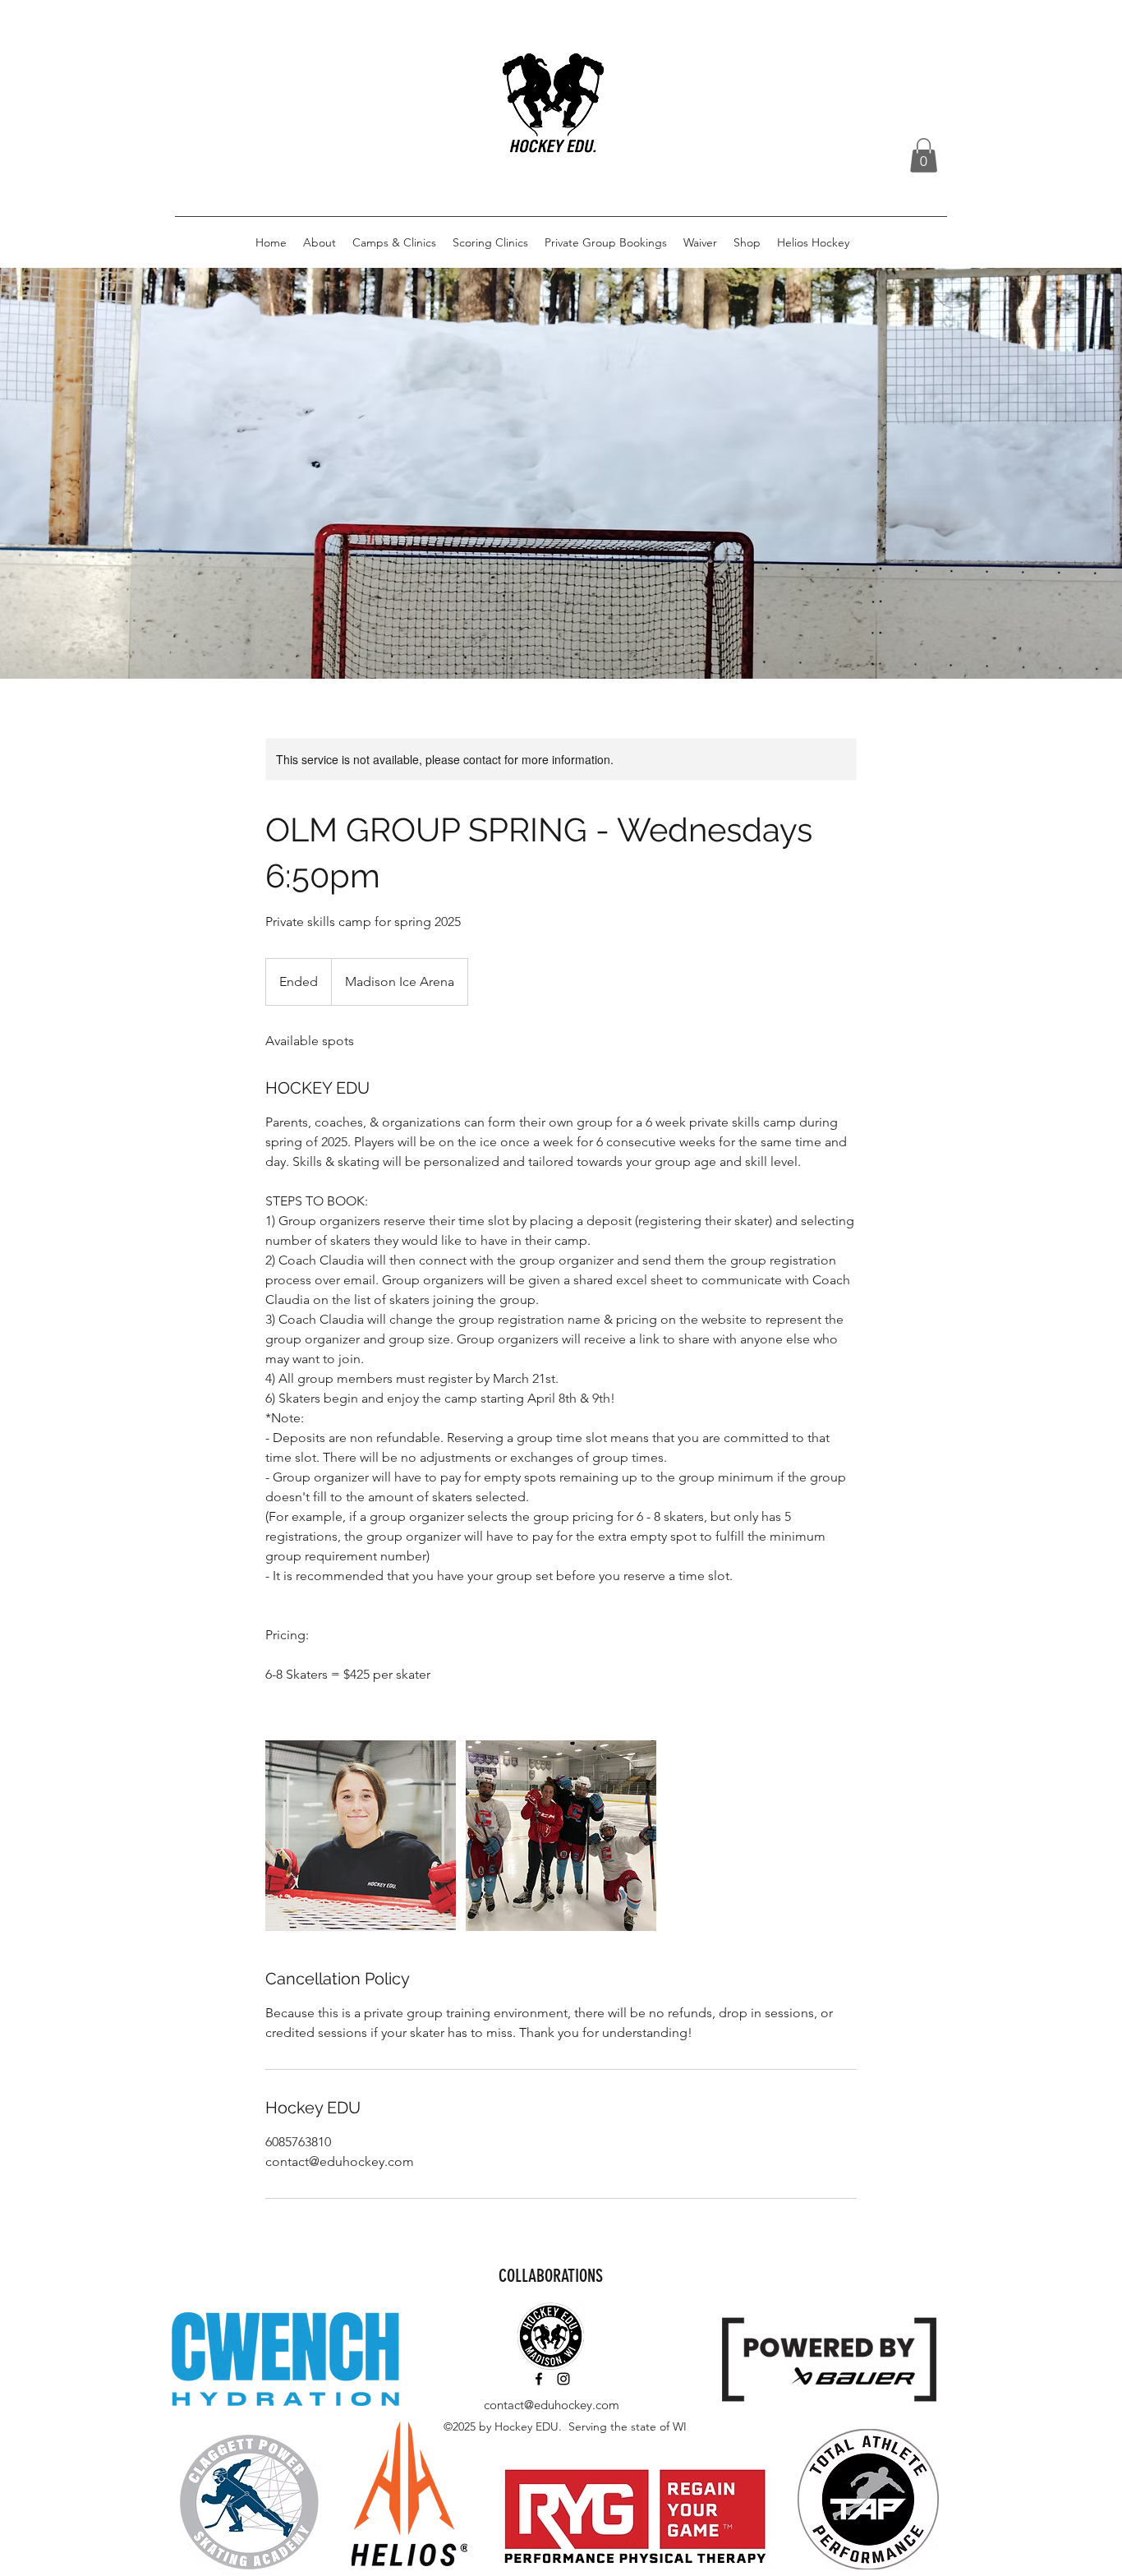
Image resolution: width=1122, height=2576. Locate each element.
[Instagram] (563, 2379)
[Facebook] (539, 2379)
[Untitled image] (361, 1836)
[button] (924, 155)
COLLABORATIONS (551, 2276)
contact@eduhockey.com (552, 2405)
